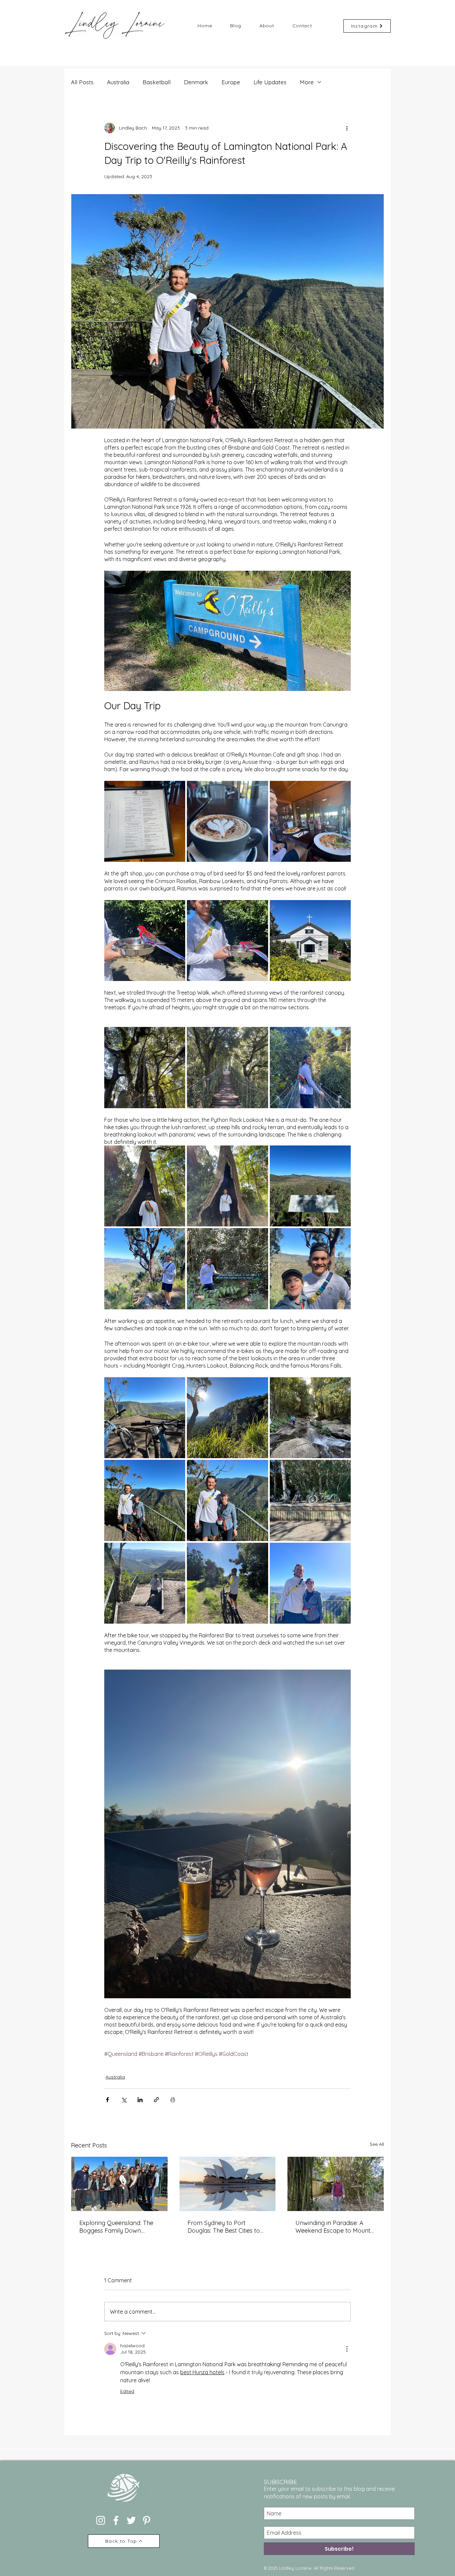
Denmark (196, 82)
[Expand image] (145, 821)
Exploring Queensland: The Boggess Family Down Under (116, 2227)
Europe (231, 82)
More (307, 82)
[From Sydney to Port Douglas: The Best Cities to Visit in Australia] (228, 2184)
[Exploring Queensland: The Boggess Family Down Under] (119, 2184)
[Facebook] (116, 2520)
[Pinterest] (147, 2520)
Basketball (157, 82)
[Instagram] (101, 2520)
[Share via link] (156, 2100)
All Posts (82, 82)
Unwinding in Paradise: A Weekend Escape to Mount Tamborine (333, 2227)
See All (377, 2144)
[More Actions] (347, 2349)
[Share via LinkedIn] (140, 2100)
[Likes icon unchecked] (125, 2404)
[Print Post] (173, 2100)
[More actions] (347, 128)
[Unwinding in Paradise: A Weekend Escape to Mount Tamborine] (336, 2184)
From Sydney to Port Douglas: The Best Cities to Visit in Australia (224, 2227)
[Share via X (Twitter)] (124, 2100)
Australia (118, 82)
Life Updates (270, 82)
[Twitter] (131, 2520)
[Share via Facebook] (107, 2100)
